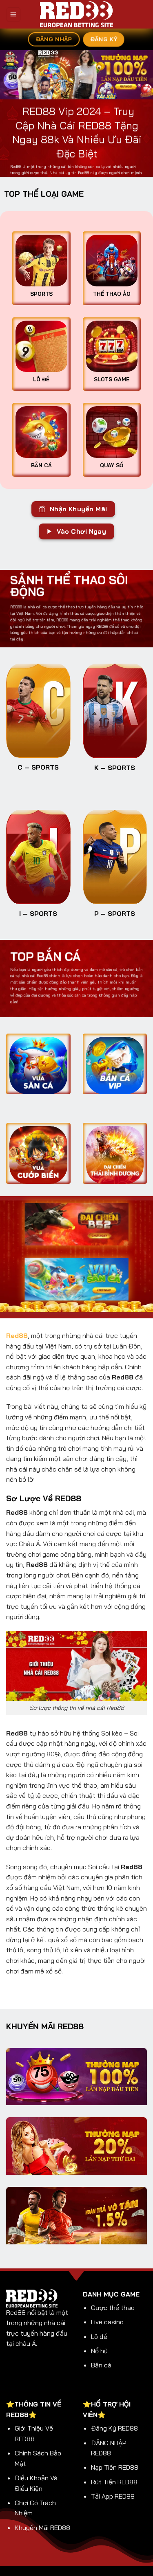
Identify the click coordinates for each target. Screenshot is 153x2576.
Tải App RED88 (113, 2496)
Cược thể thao (113, 2308)
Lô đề (99, 2336)
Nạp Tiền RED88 (115, 2467)
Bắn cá (101, 2365)
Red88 (17, 1335)
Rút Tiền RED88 (114, 2482)
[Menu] (13, 14)
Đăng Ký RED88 (114, 2428)
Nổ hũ (99, 2351)
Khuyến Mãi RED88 (42, 2528)
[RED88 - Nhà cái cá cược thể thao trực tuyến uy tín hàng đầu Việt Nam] (76, 14)
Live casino (107, 2322)
